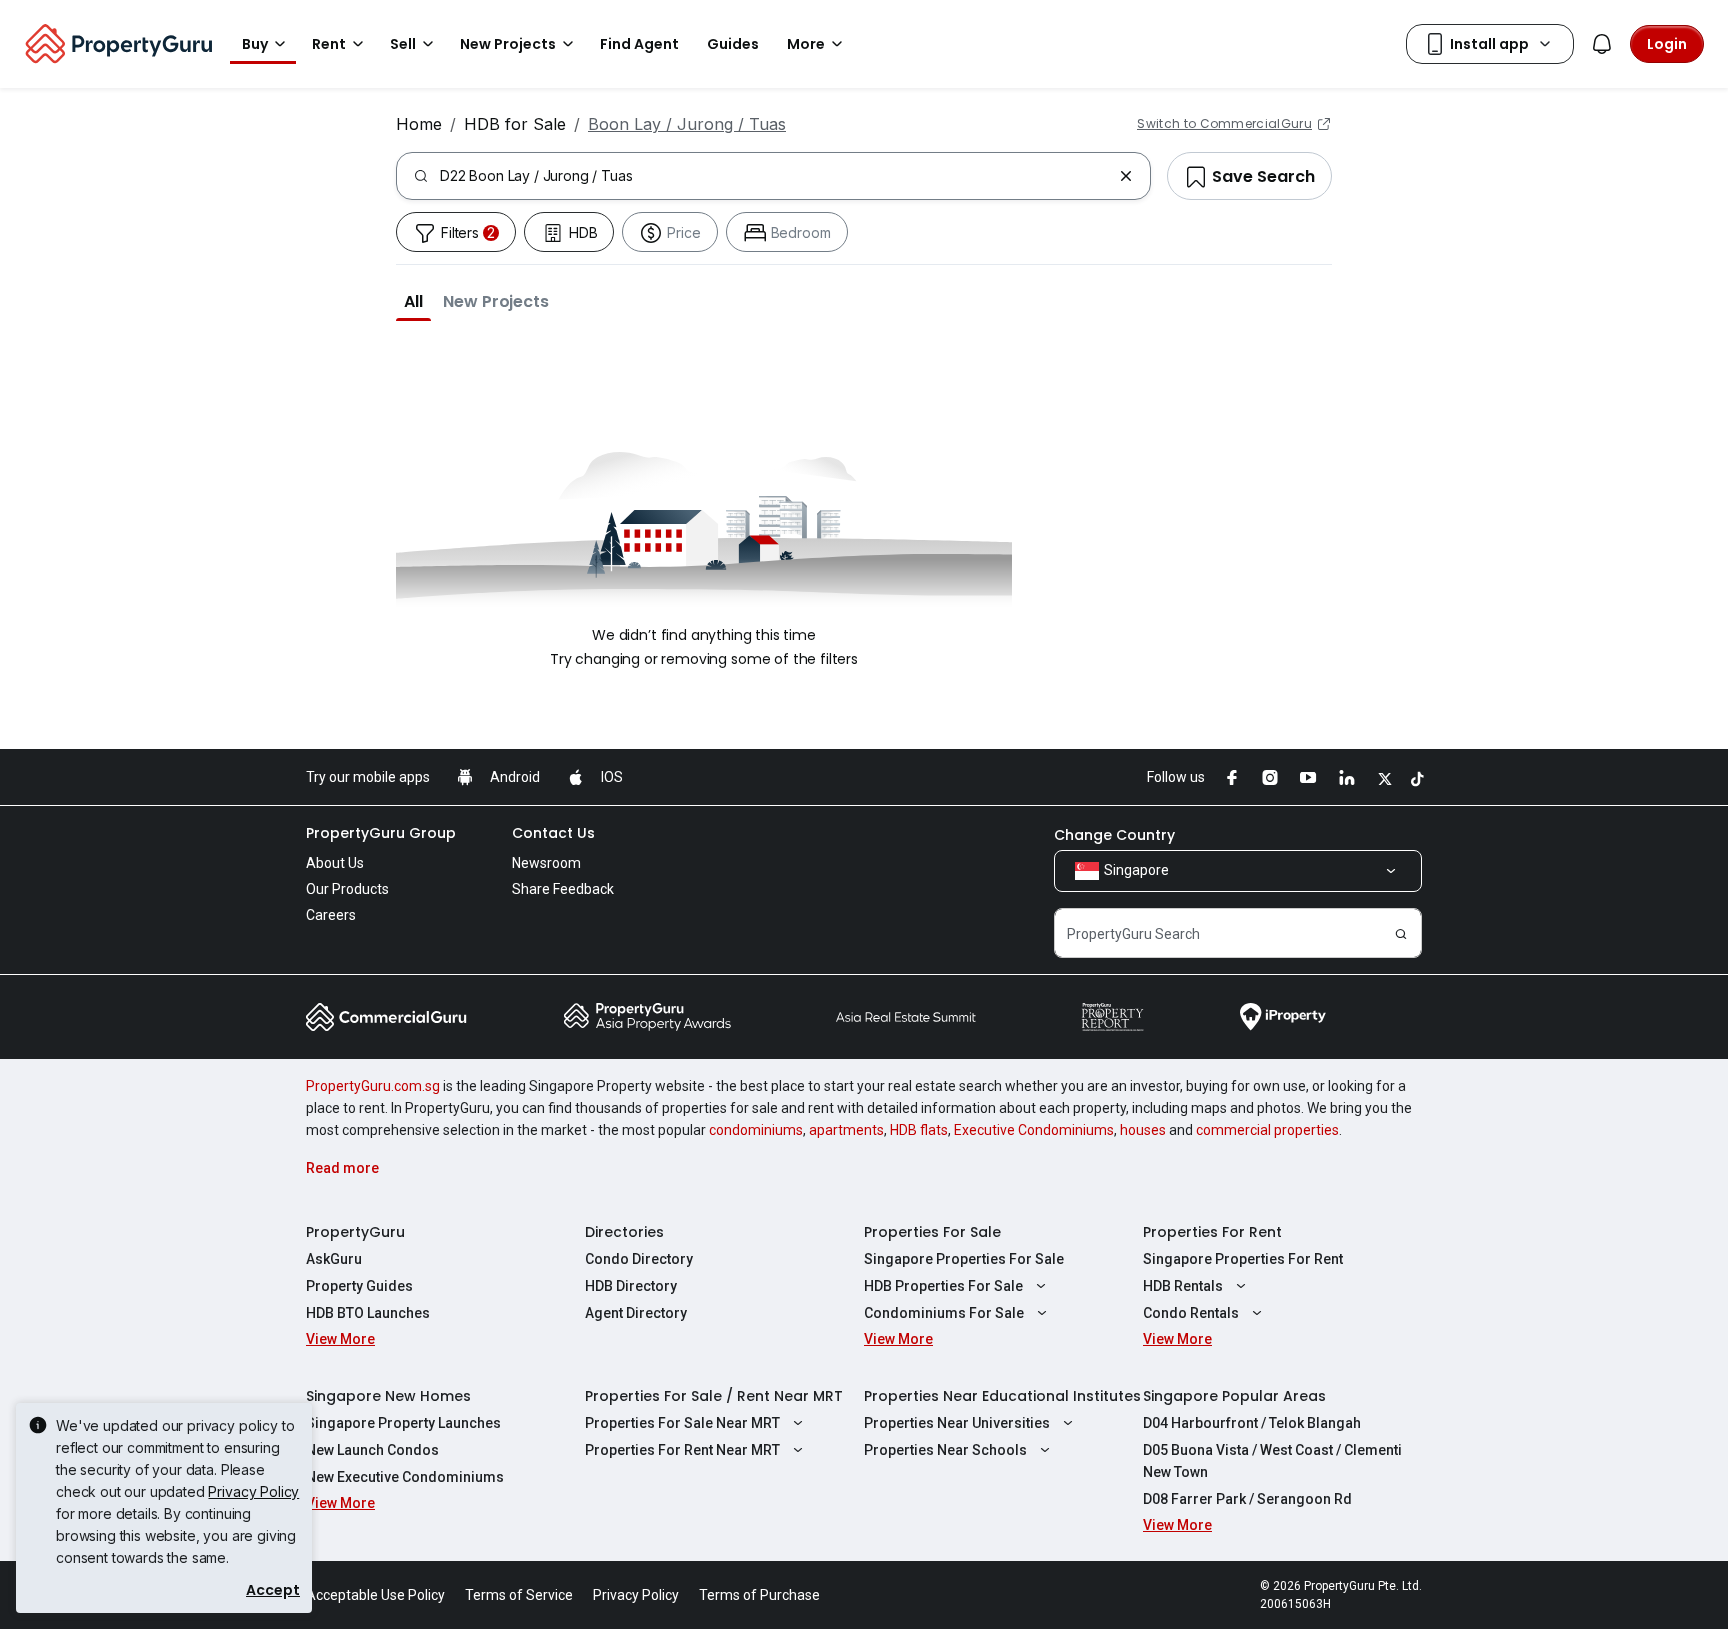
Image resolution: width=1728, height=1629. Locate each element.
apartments (846, 1130)
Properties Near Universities (957, 1423)
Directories (624, 1232)
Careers (331, 915)
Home (419, 124)
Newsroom (546, 863)
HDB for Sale (515, 124)
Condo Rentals (1191, 1313)
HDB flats (919, 1130)
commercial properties (1267, 1130)
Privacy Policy (253, 1491)
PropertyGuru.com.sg (373, 1086)
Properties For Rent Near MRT (682, 1450)
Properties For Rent (1212, 1232)
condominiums (756, 1130)
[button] (413, 301)
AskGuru (334, 1259)
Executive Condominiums (1034, 1130)
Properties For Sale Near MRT (682, 1423)
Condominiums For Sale (944, 1313)
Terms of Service (519, 1595)
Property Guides (359, 1286)
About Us (335, 863)
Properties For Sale (932, 1232)
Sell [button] (403, 44)
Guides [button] (733, 44)
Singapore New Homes (388, 1396)
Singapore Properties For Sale (964, 1259)
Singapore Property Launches (403, 1423)
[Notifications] (1602, 44)
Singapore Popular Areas (1234, 1396)
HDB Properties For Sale (943, 1286)
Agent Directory (636, 1313)
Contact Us (553, 833)
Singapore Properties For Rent (1243, 1259)
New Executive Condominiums (405, 1477)
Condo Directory (639, 1259)
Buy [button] (255, 44)
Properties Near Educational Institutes (1002, 1396)
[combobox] (775, 176)
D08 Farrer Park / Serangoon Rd (1247, 1499)
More (806, 44)
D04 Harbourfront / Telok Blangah (1252, 1423)
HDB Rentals (1183, 1286)
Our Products (347, 889)
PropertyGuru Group (381, 833)
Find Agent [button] (639, 44)
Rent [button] (329, 44)
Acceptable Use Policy (375, 1595)
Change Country (1114, 835)
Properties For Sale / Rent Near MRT (714, 1396)
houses (1143, 1130)
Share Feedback (563, 889)
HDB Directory (631, 1286)
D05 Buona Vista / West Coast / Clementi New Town (1272, 1461)
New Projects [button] (508, 44)
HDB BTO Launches (368, 1313)
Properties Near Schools (945, 1450)
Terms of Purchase (759, 1595)
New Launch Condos (372, 1450)
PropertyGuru (355, 1232)
